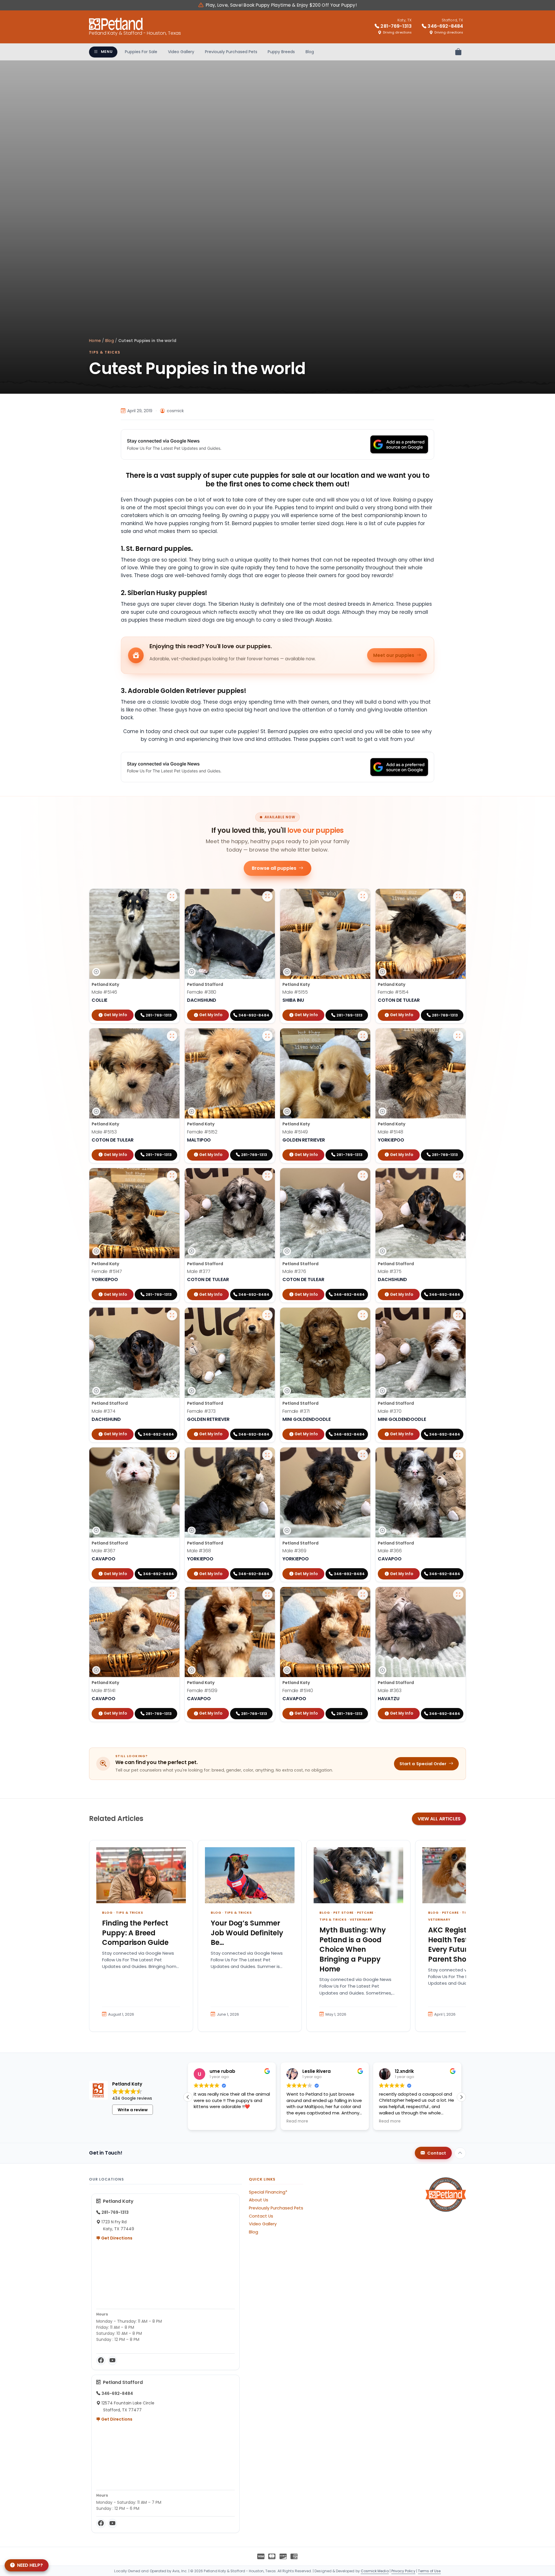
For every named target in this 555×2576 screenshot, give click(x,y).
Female (202, 992)
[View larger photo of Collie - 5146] (172, 896)
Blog (310, 52)
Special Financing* (268, 2192)
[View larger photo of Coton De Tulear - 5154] (458, 896)
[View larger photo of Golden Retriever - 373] (267, 1315)
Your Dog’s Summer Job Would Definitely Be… (247, 1933)
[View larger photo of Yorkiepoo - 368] (267, 1455)
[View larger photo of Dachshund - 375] (458, 1176)
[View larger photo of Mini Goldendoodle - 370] (458, 1315)
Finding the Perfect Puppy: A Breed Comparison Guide (135, 1933)
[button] (461, 2097)
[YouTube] (112, 2361)
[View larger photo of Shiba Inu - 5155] (363, 896)
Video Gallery (181, 52)
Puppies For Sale (141, 52)
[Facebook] (101, 2361)
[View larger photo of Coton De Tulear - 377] (267, 1176)
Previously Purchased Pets (231, 52)
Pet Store (343, 1913)
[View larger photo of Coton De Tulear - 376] (363, 1176)
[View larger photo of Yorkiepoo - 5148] (458, 1036)
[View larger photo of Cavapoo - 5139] (267, 1594)
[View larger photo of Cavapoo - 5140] (363, 1594)
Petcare (365, 1913)
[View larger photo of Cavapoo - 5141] (172, 1594)
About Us (259, 2200)
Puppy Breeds (281, 52)
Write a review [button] (133, 2110)
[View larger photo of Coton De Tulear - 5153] (172, 1036)
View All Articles (439, 1819)
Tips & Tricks (105, 352)
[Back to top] (460, 2153)
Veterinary (361, 1919)
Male (104, 992)
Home (95, 341)
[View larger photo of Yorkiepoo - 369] (363, 1455)
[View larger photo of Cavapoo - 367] (172, 1455)
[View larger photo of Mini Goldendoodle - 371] (363, 1315)
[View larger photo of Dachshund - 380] (267, 896)
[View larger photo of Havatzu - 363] (458, 1594)
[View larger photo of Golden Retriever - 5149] (363, 1036)
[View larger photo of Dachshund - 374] (172, 1315)
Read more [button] (205, 2121)
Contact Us (261, 2216)
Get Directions (116, 2238)
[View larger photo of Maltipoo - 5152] (267, 1036)
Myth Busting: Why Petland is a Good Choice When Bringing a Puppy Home (353, 1949)
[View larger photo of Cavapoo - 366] (458, 1455)
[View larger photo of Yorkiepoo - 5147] (172, 1176)
